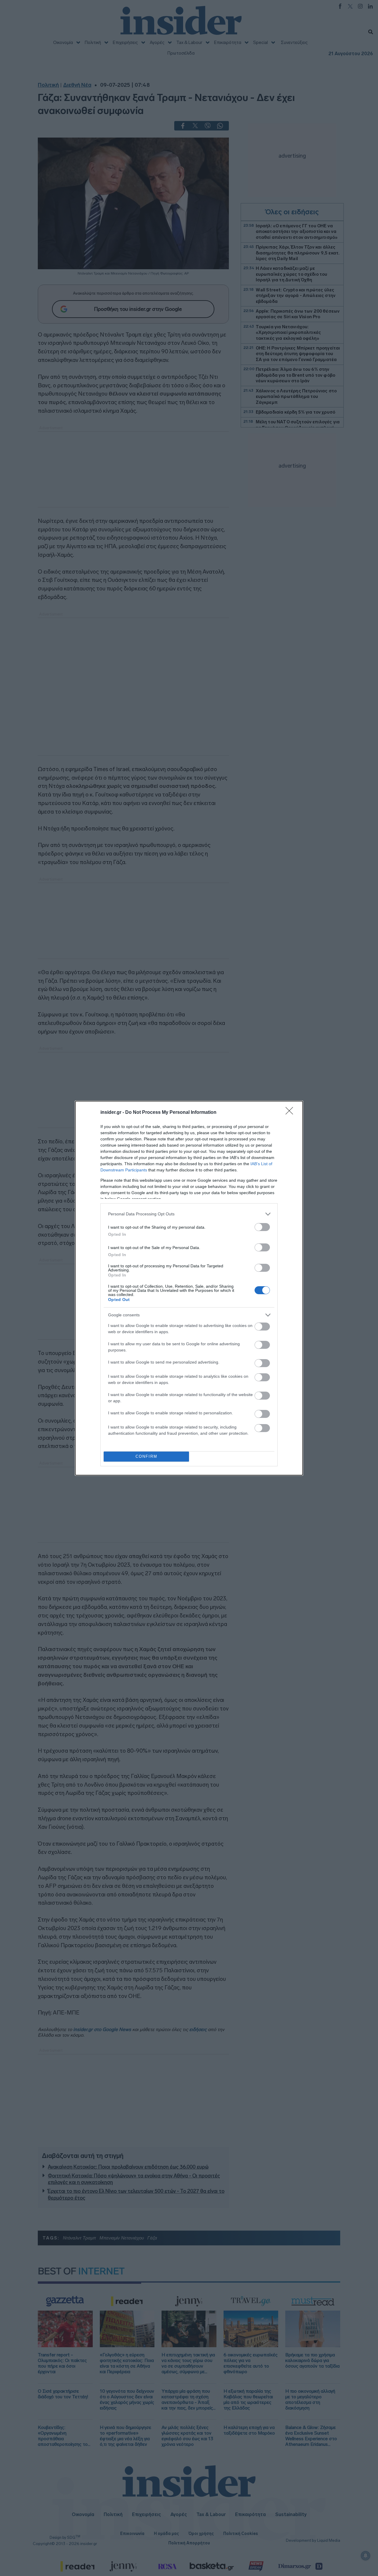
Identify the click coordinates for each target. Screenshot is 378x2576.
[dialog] (189, 1288)
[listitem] (189, 1214)
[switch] (262, 1227)
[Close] (291, 1113)
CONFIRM (146, 1456)
